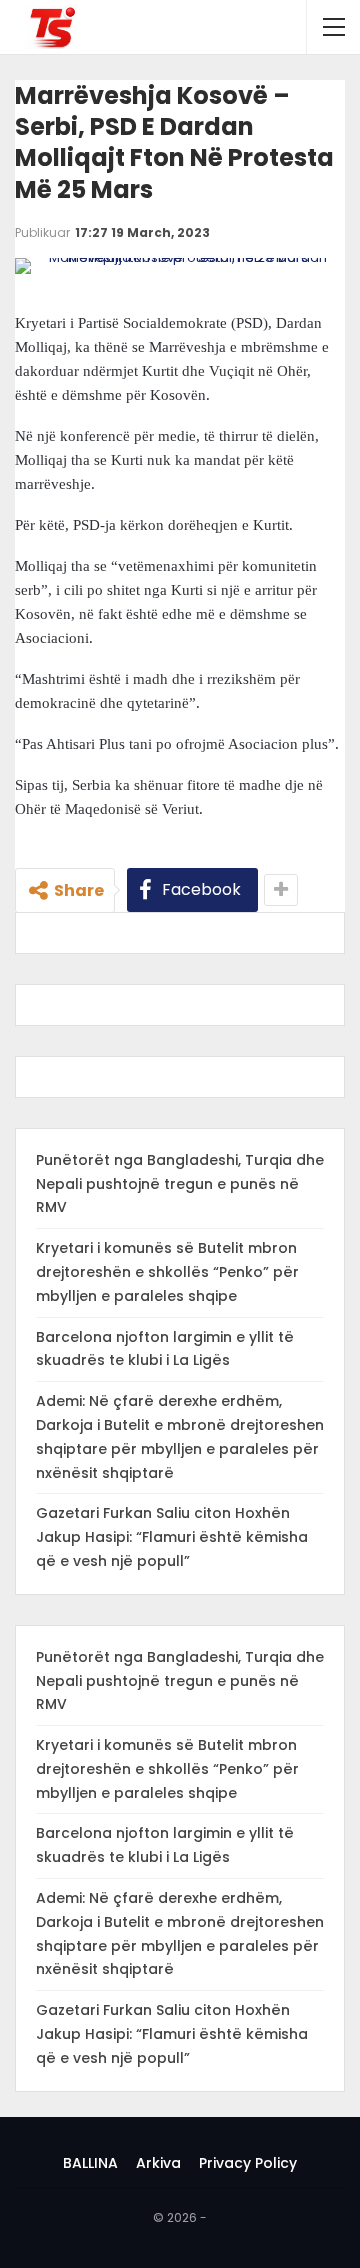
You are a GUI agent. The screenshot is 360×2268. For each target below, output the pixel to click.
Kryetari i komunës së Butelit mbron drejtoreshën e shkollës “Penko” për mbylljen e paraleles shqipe (167, 1272)
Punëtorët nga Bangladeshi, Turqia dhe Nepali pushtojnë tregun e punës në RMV (180, 1184)
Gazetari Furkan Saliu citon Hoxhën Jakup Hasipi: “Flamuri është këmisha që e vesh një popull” (172, 1537)
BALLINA (90, 2163)
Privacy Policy (248, 2163)
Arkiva (158, 2163)
